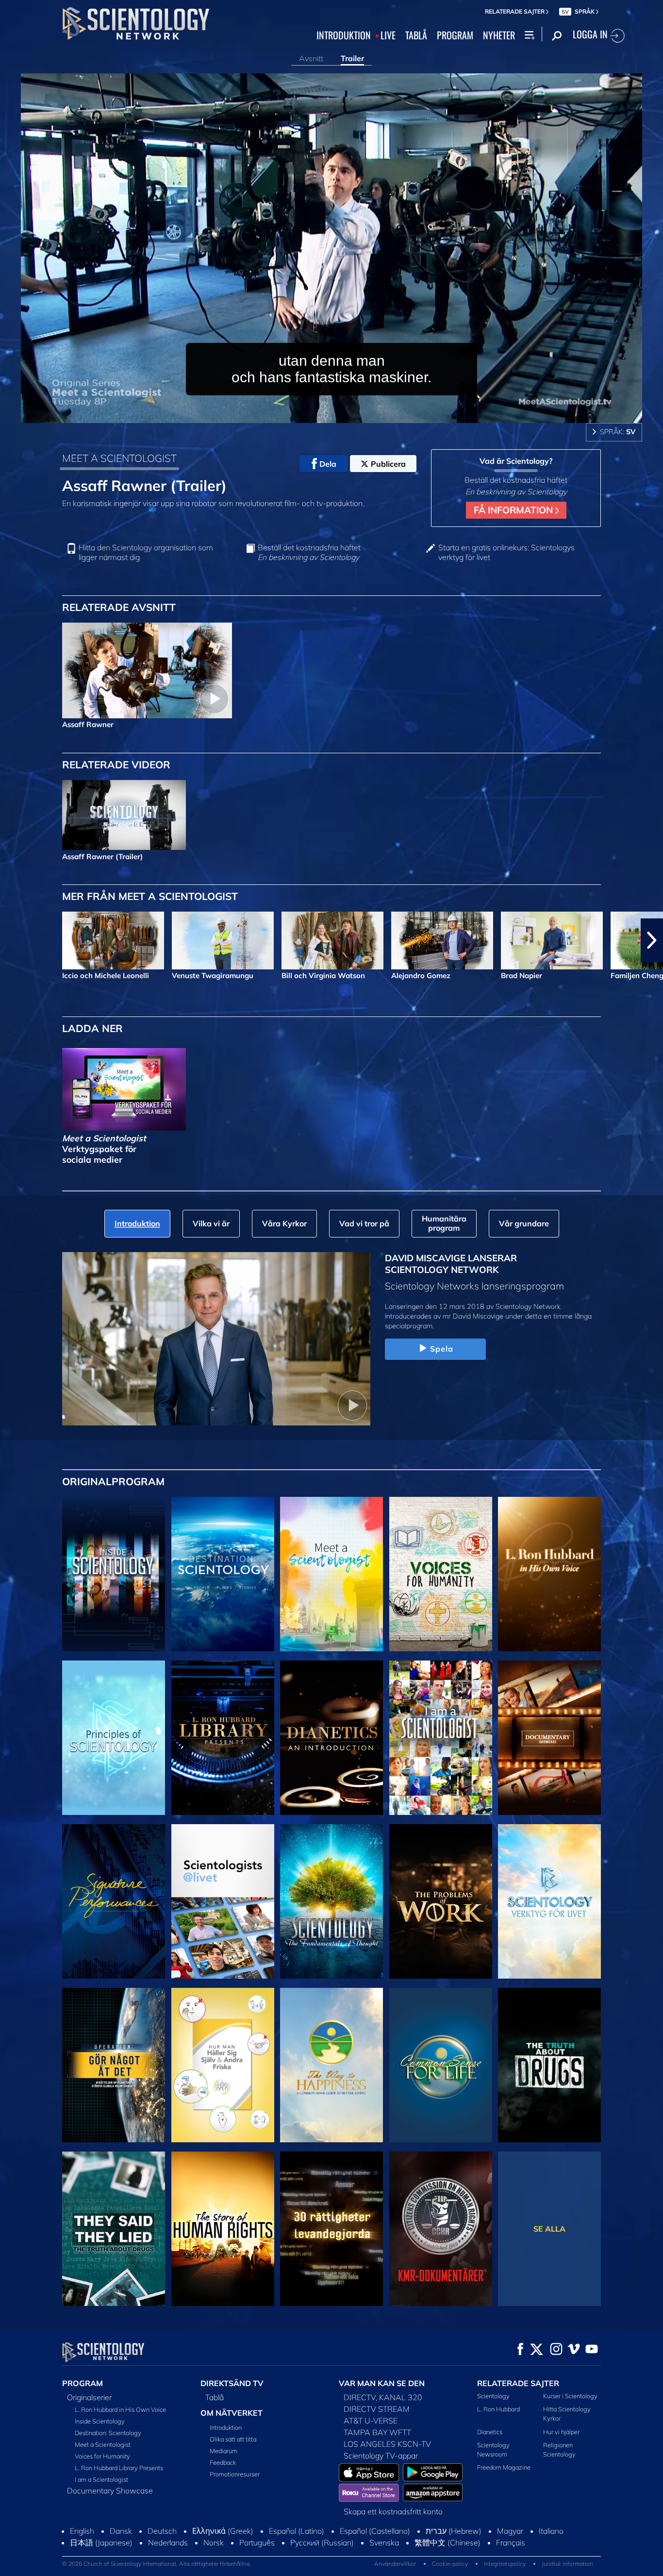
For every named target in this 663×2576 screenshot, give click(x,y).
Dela (328, 464)
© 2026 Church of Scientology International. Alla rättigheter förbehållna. (157, 2564)
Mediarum (224, 2451)
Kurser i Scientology (570, 2396)
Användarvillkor (395, 2564)
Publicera (388, 464)
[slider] (351, 414)
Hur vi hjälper (561, 2432)
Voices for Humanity (102, 2456)
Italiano (551, 2531)
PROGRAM (455, 35)
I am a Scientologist (101, 2479)
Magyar (510, 2531)
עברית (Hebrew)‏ (454, 2531)
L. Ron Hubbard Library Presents (119, 2468)
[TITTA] (114, 1738)
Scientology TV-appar (381, 2456)
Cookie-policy (450, 2564)
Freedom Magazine (504, 2467)
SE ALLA (549, 2229)
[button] (11, 940)
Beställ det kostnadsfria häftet (309, 552)
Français (511, 2542)
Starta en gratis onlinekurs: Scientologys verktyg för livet (506, 552)
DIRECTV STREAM (377, 2409)
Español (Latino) (297, 2531)
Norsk (214, 2542)
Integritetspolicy (505, 2564)
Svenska (384, 2542)
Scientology (493, 2396)
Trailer (352, 58)
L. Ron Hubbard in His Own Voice (120, 2409)
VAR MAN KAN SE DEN (382, 2383)
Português (257, 2542)
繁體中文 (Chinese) (448, 2542)
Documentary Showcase (110, 2491)
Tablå (215, 2397)
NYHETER (499, 35)
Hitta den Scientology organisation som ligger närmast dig (146, 552)
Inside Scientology (100, 2421)
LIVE (388, 35)
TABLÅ (416, 35)
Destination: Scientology (108, 2433)
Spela (442, 1349)
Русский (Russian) (322, 2542)
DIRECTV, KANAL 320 (383, 2397)
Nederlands (168, 2542)
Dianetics (490, 2432)
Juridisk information (567, 2564)
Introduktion (226, 2427)
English (82, 2531)
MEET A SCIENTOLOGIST (119, 458)
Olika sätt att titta (233, 2439)
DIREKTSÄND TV (232, 2383)
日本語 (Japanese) (101, 2542)
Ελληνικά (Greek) (223, 2531)
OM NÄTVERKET (232, 2413)
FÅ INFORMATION (514, 510)
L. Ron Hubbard (498, 2409)
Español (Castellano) (375, 2531)
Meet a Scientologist (103, 2444)
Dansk (121, 2531)
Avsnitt (311, 58)
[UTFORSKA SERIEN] (114, 1574)
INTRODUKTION (344, 35)
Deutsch (162, 2531)
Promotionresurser (235, 2474)
